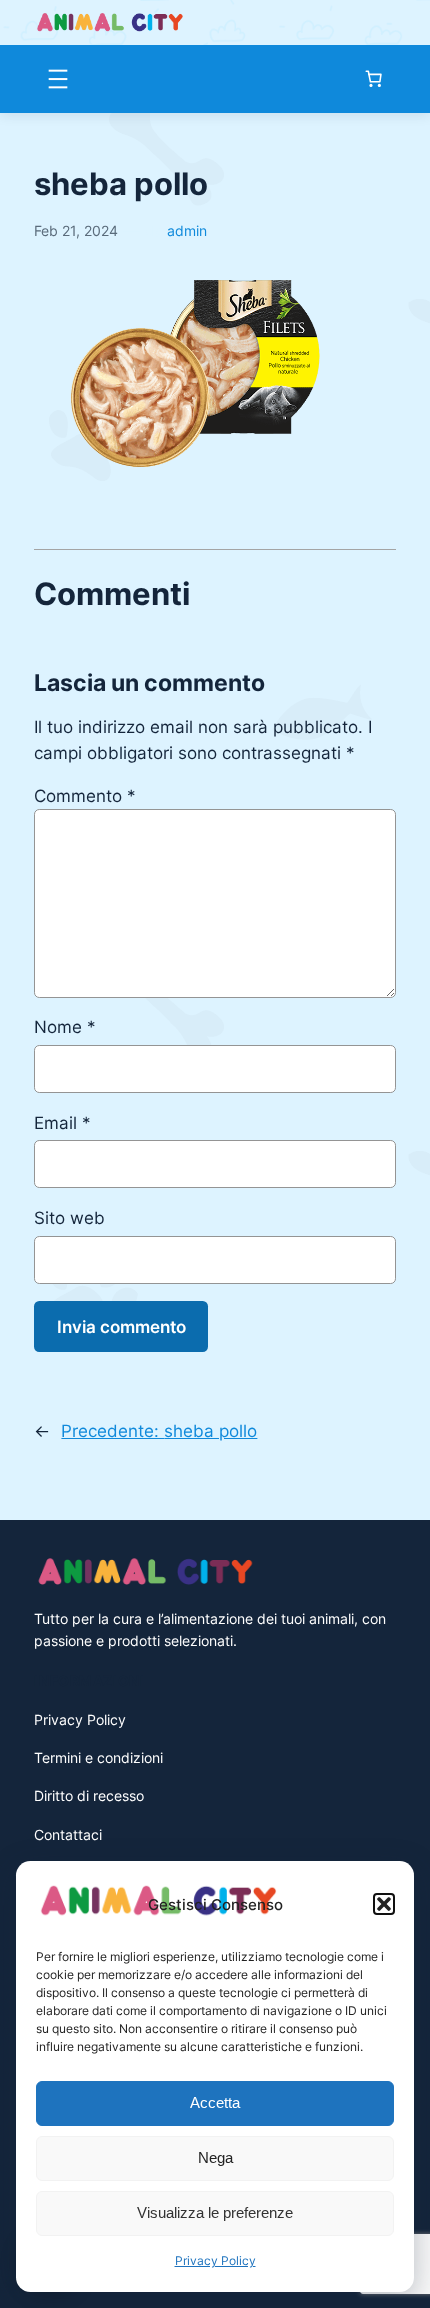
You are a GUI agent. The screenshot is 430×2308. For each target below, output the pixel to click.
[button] (384, 1904)
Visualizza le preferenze (215, 2212)
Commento (85, 796)
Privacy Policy (215, 2260)
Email (62, 1123)
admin (187, 230)
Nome (65, 1027)
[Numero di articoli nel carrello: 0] (374, 79)
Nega (215, 2157)
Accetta (215, 2102)
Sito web (69, 1218)
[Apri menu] (58, 79)
